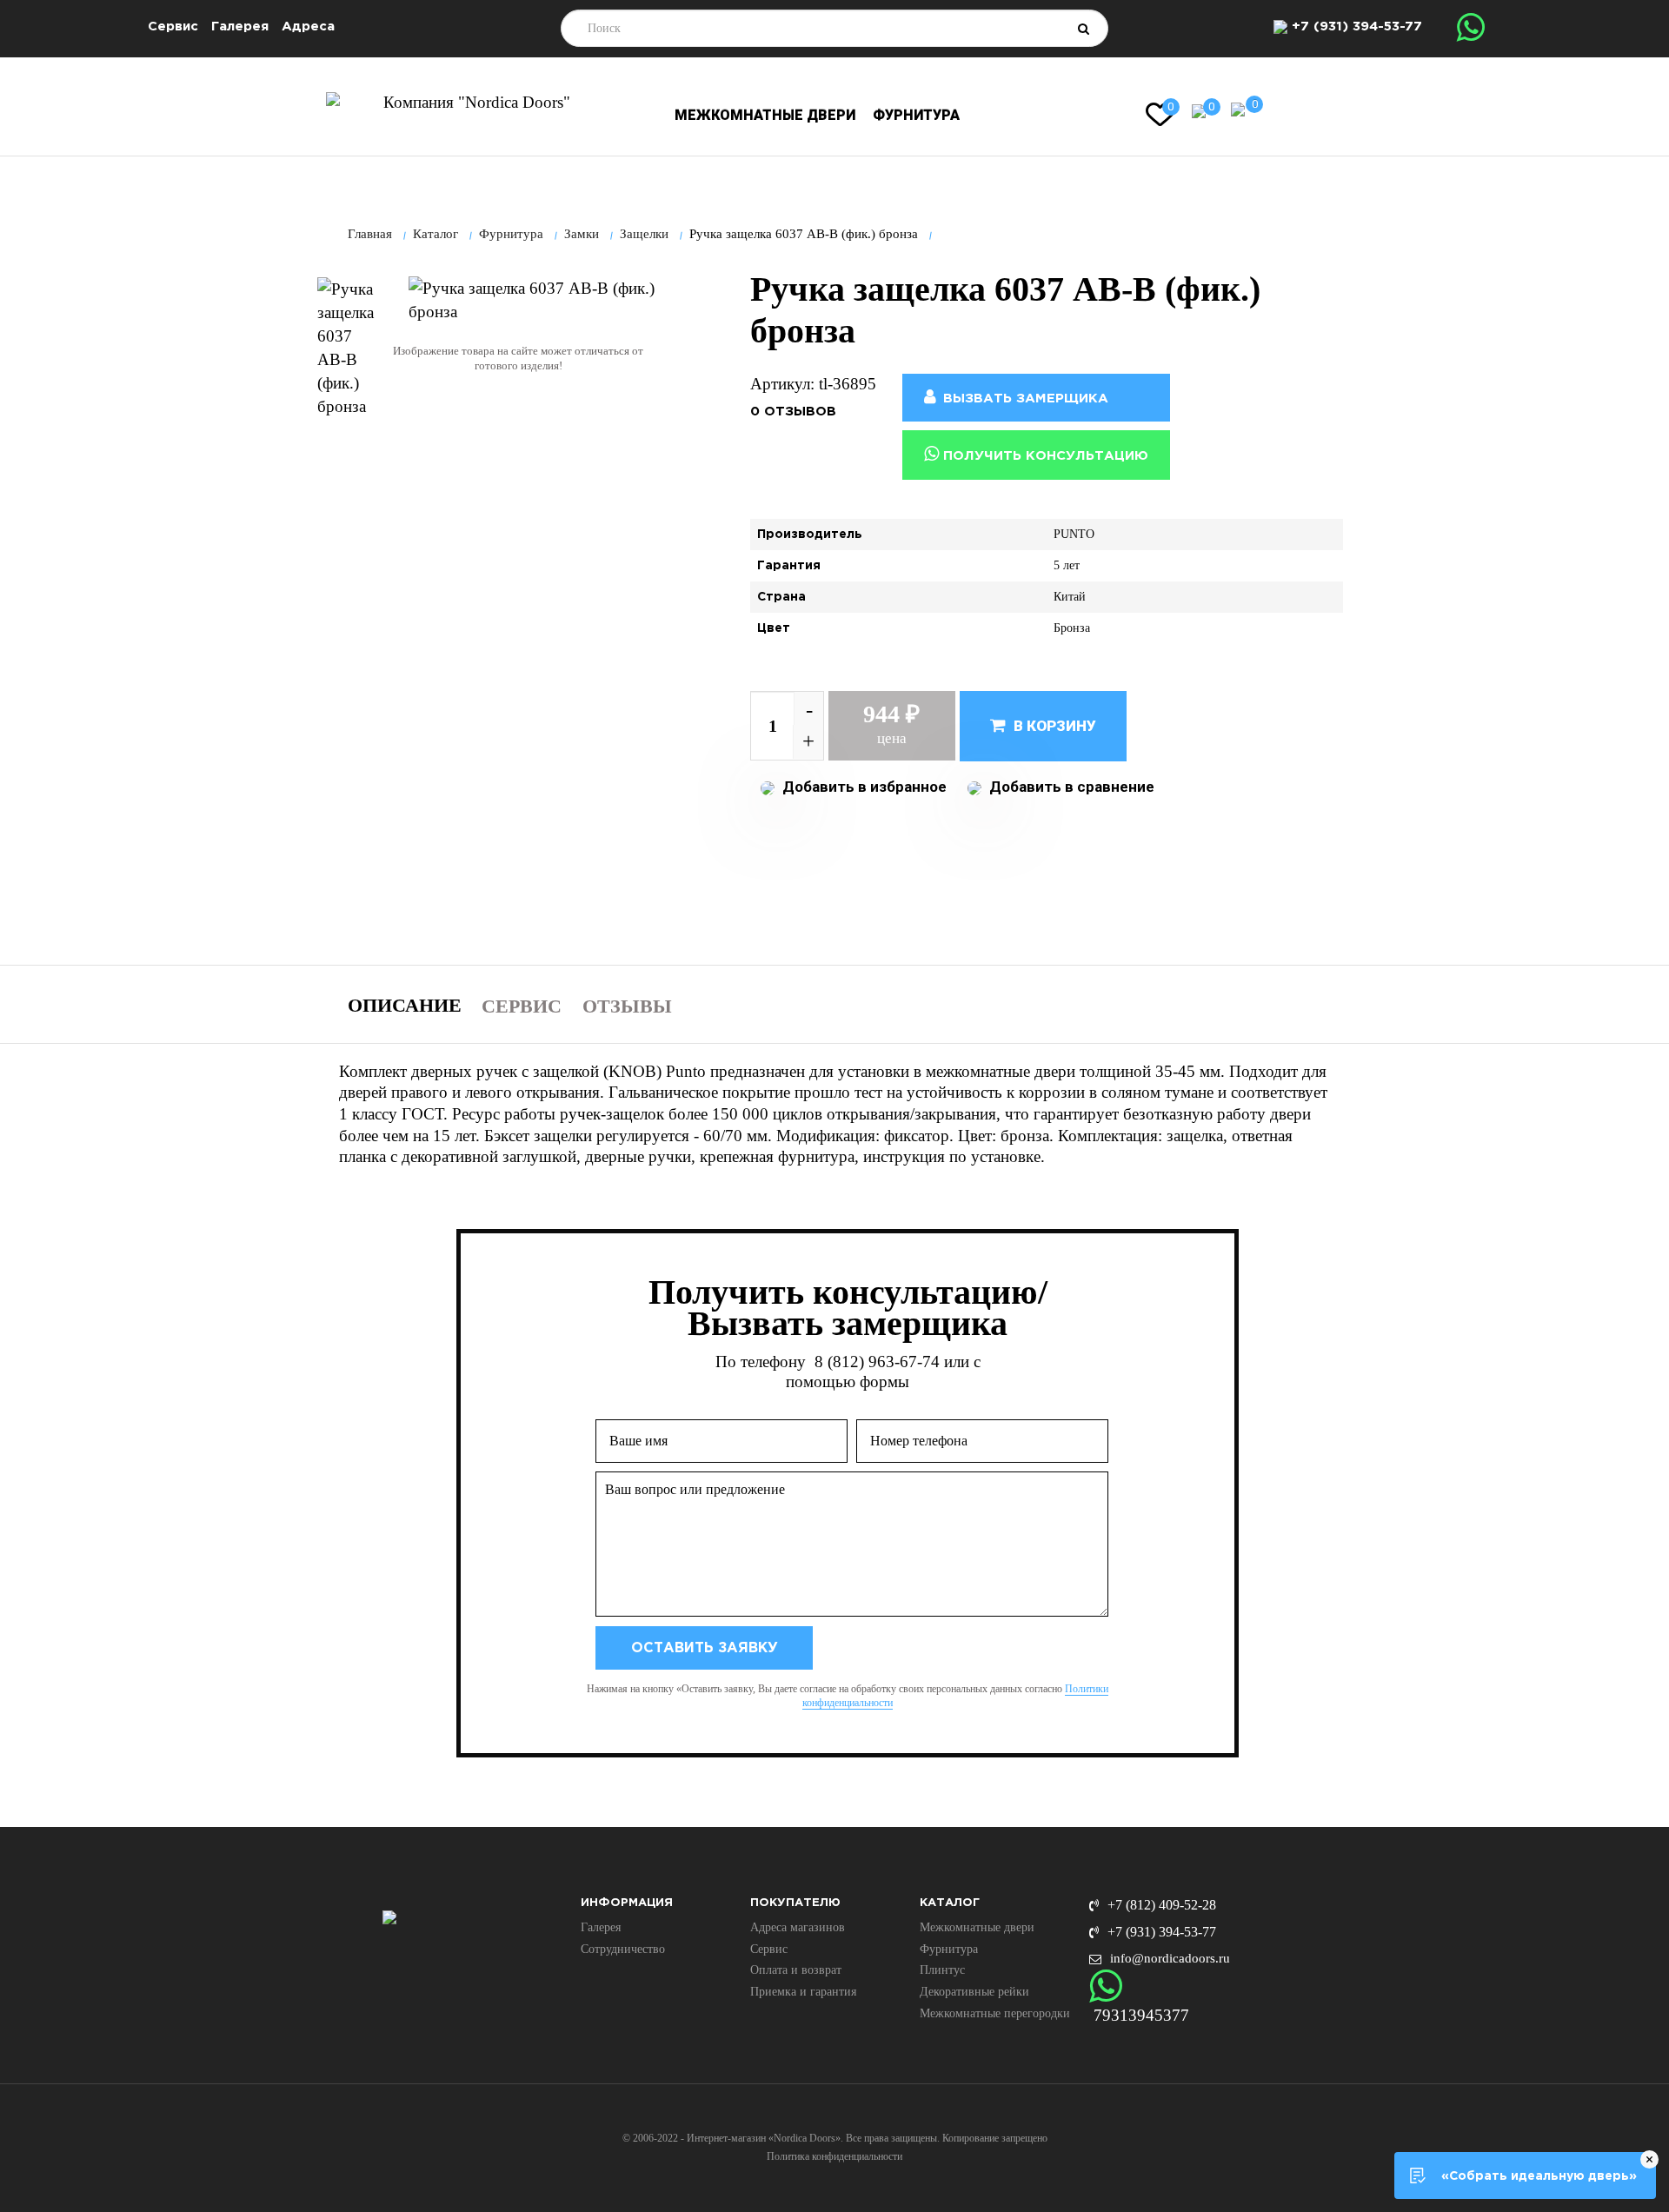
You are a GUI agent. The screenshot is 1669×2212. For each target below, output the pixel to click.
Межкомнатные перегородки (995, 2013)
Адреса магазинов (798, 1927)
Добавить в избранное (863, 787)
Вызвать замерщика (1024, 399)
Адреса (308, 27)
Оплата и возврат (796, 1970)
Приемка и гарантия (803, 1992)
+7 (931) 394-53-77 (1357, 27)
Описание (405, 1005)
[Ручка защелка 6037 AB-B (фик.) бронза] (347, 348)
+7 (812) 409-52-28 (1162, 1905)
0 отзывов (793, 412)
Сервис (173, 27)
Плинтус (942, 1970)
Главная (370, 234)
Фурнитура (916, 115)
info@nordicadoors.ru (1170, 1958)
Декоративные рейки (974, 1992)
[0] (1199, 110)
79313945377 (1141, 2015)
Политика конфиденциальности (834, 2156)
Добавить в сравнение (1070, 787)
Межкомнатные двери (765, 115)
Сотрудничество (623, 1949)
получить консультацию (1044, 456)
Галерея (240, 27)
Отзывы (627, 1006)
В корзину (1053, 726)
